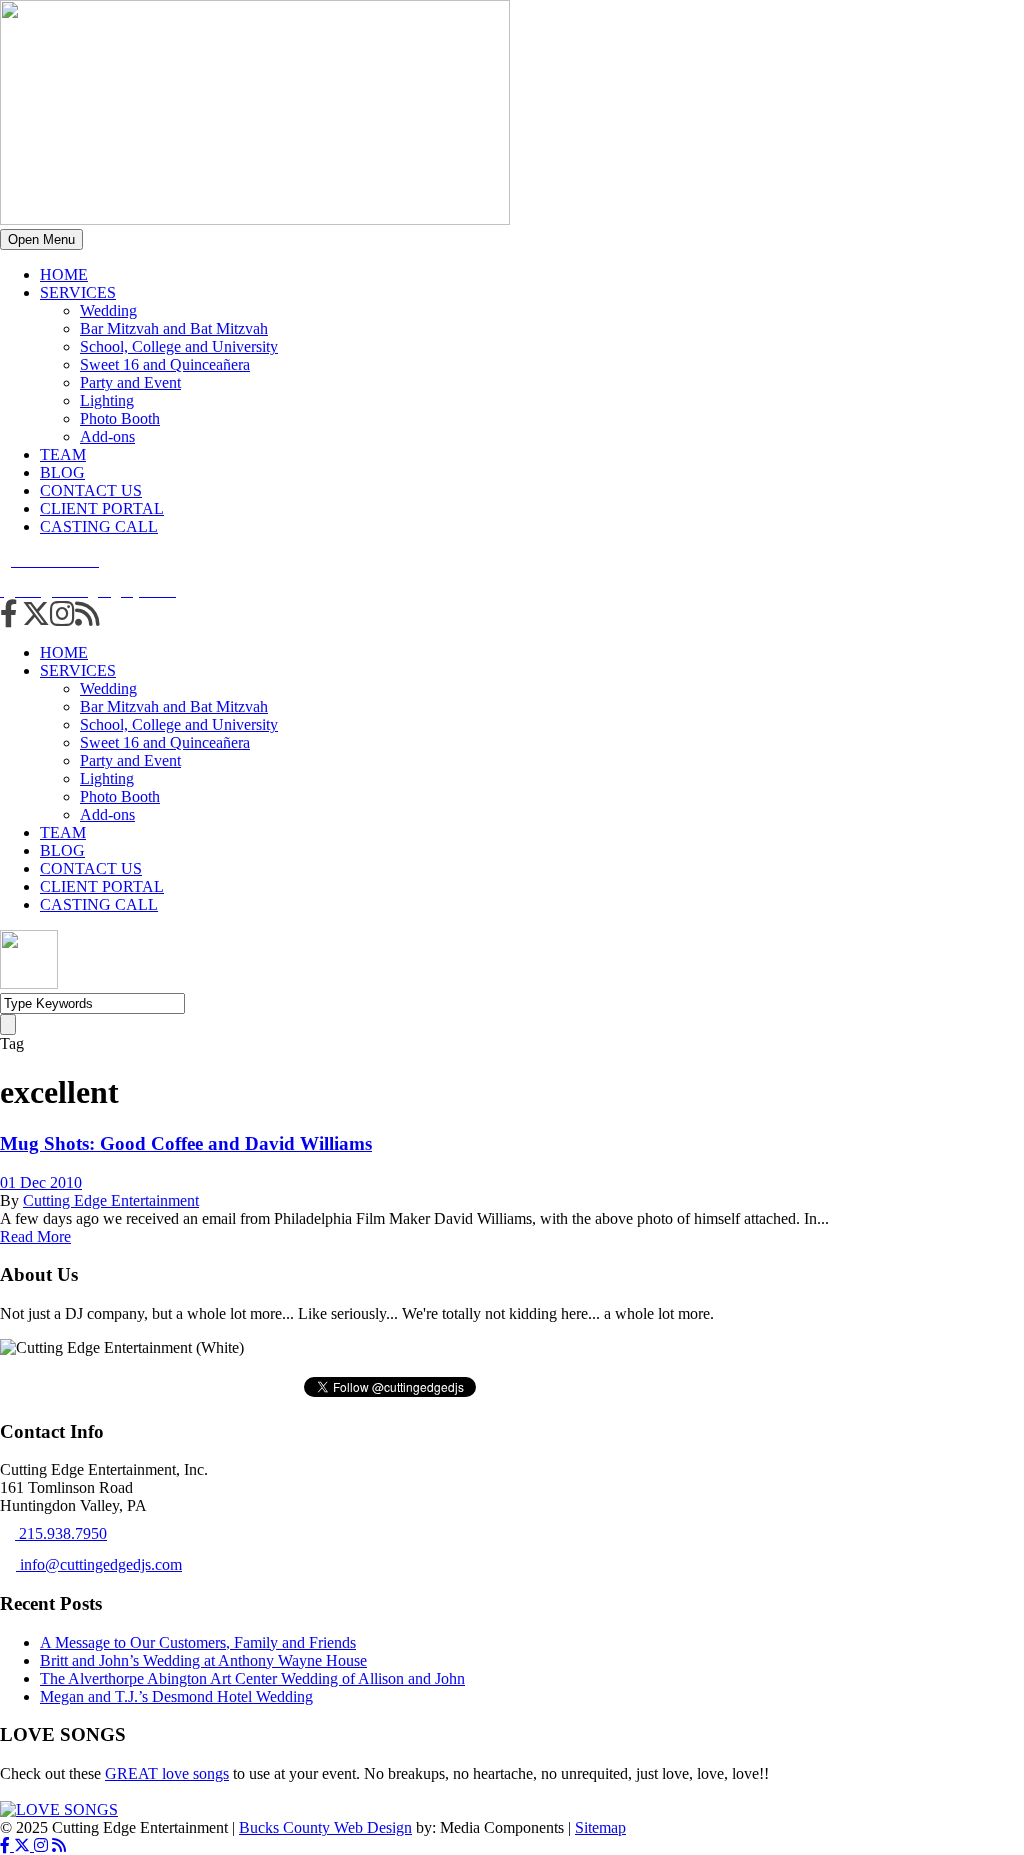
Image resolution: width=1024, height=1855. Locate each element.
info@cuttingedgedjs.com (99, 1564)
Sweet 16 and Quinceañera (165, 364)
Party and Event (130, 382)
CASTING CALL (99, 526)
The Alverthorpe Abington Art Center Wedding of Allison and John (252, 1678)
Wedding (108, 310)
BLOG (62, 472)
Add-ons (107, 436)
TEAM (63, 454)
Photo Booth (120, 418)
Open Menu (41, 239)
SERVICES (78, 292)
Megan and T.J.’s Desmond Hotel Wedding (176, 1696)
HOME (64, 274)
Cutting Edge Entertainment (111, 1200)
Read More (35, 1236)
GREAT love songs (167, 1773)
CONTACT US (91, 490)
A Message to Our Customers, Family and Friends (198, 1642)
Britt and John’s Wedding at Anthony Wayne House (203, 1660)
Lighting (107, 400)
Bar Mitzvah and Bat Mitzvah (174, 328)
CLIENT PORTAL (102, 508)
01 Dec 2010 (41, 1182)
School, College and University (179, 346)
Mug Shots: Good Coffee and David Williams (186, 1143)
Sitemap (600, 1827)
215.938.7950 (61, 1533)
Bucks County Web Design (325, 1827)
